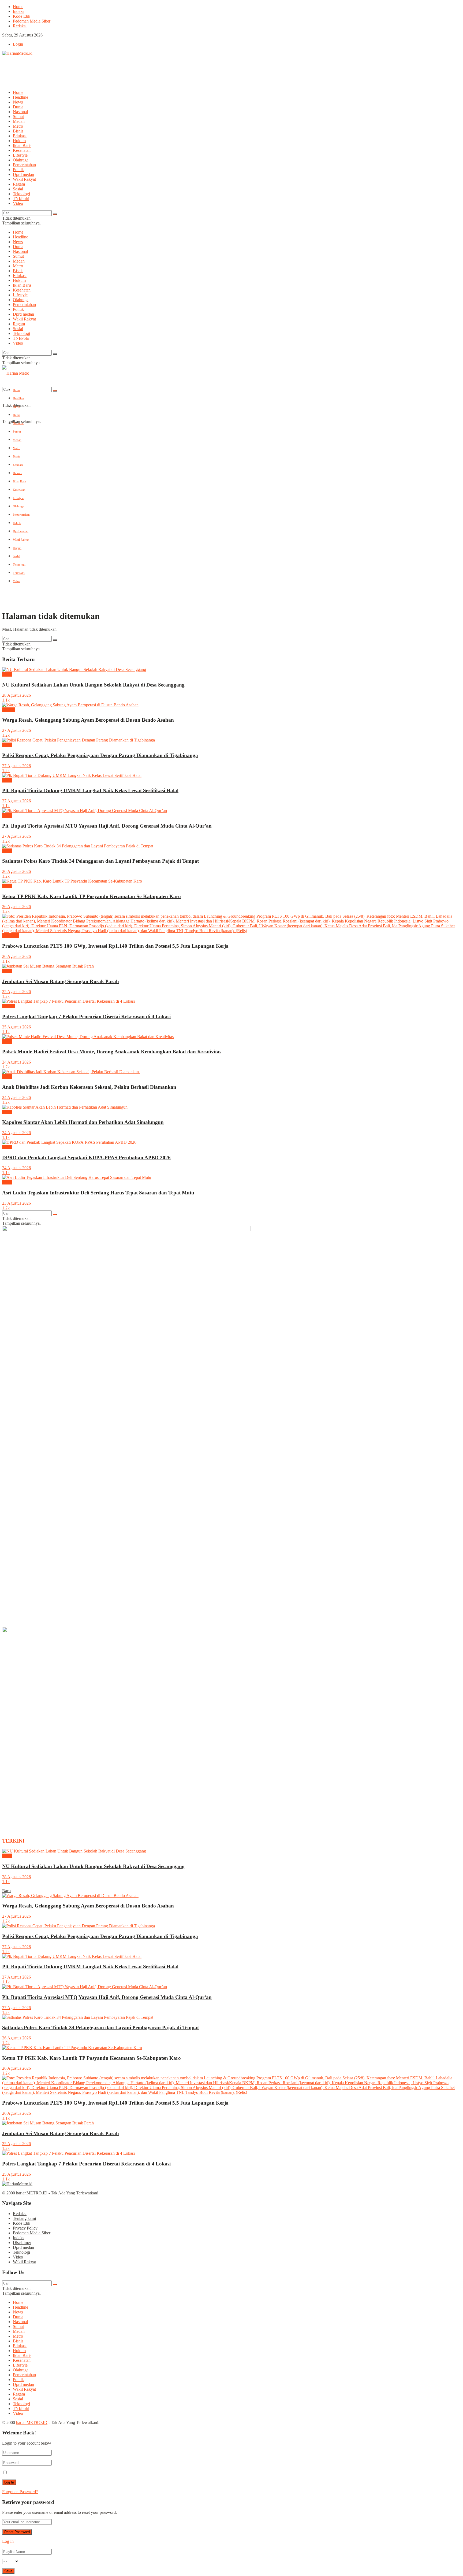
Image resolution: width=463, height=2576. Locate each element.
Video (18, 203)
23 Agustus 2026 (16, 1203)
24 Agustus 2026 (16, 1062)
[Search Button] (55, 214)
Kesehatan (22, 150)
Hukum (19, 141)
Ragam (19, 184)
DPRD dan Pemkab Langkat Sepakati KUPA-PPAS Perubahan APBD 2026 (86, 1158)
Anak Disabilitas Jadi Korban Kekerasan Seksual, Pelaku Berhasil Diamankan (90, 1087)
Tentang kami (24, 2218)
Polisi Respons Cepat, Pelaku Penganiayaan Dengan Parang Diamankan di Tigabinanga (100, 755)
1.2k (6, 735)
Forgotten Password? (20, 2492)
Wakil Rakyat (24, 179)
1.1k (6, 700)
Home (18, 7)
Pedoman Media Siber (32, 21)
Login (18, 44)
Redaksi (20, 26)
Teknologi (21, 194)
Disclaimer (22, 2243)
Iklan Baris (22, 145)
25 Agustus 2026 (16, 992)
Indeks (18, 11)
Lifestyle (20, 155)
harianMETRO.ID (32, 2193)
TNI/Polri (21, 199)
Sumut (18, 117)
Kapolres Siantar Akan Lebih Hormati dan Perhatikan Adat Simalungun (83, 1122)
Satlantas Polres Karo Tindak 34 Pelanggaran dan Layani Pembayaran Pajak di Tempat (100, 861)
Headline (20, 97)
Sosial (18, 189)
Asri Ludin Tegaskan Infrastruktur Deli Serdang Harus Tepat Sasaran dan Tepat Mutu (98, 1193)
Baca (6, 1891)
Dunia (18, 107)
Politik (18, 170)
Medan (19, 121)
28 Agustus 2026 (16, 695)
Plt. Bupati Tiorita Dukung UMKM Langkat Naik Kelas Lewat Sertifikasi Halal (90, 790)
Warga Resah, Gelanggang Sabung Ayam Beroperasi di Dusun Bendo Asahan (88, 720)
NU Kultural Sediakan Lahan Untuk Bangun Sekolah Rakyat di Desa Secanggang (93, 685)
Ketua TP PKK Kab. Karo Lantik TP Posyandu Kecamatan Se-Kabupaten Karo (92, 896)
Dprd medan (23, 174)
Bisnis (18, 131)
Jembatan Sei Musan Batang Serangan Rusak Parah (61, 981)
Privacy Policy (25, 2228)
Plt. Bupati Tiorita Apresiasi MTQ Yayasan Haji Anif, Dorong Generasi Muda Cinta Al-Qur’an (107, 826)
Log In (8, 2541)
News (18, 102)
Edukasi (20, 136)
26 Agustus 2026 (16, 871)
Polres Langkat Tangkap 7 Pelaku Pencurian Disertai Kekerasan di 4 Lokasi (86, 1016)
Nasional (20, 112)
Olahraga (21, 160)
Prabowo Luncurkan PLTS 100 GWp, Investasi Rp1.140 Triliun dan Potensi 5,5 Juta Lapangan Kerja (115, 946)
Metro (18, 126)
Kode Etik (22, 16)
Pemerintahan (24, 165)
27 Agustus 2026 (16, 730)
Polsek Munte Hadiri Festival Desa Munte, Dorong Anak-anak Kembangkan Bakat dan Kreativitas (112, 1052)
